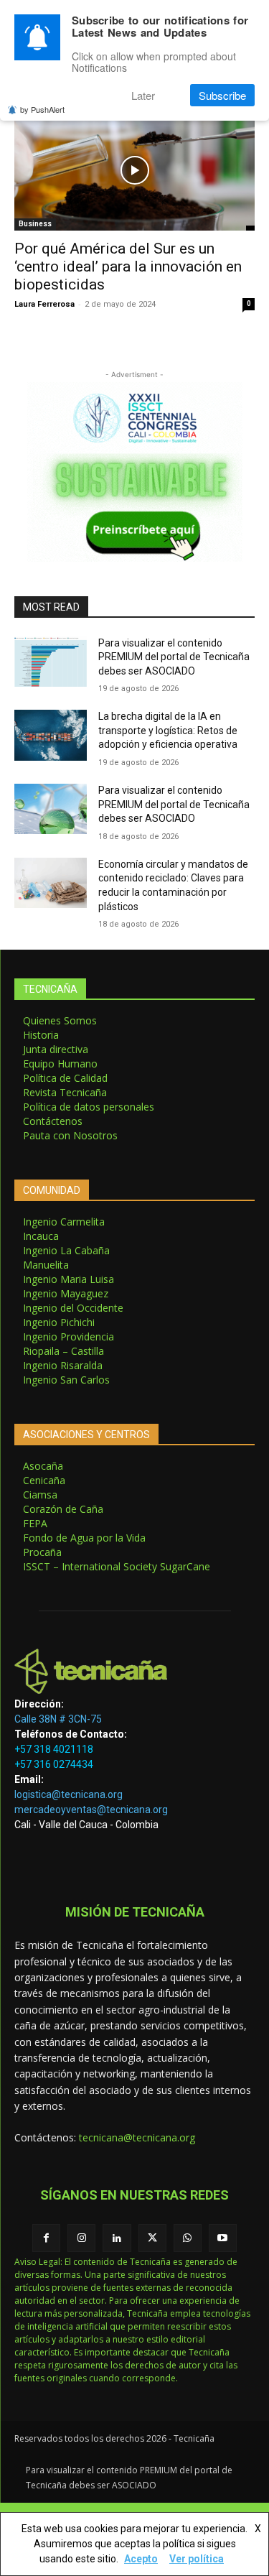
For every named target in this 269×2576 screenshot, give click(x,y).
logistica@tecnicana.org (69, 1794)
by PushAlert (42, 109)
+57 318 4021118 (54, 1749)
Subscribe (222, 95)
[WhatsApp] (188, 2238)
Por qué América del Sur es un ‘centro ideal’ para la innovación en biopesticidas (128, 267)
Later (143, 95)
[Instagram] (81, 2238)
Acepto (141, 2559)
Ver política (197, 2559)
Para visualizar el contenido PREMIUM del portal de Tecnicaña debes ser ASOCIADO (174, 657)
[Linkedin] (117, 2238)
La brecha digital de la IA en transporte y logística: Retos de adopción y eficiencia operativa (168, 730)
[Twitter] (152, 2238)
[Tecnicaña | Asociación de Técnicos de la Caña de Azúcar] (134, 1671)
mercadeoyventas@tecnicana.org (91, 1810)
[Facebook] (46, 2238)
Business (35, 224)
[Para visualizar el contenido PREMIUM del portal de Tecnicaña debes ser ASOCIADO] (51, 662)
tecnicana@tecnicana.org (137, 2137)
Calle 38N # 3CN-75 (58, 1719)
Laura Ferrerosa (44, 304)
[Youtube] (223, 2238)
